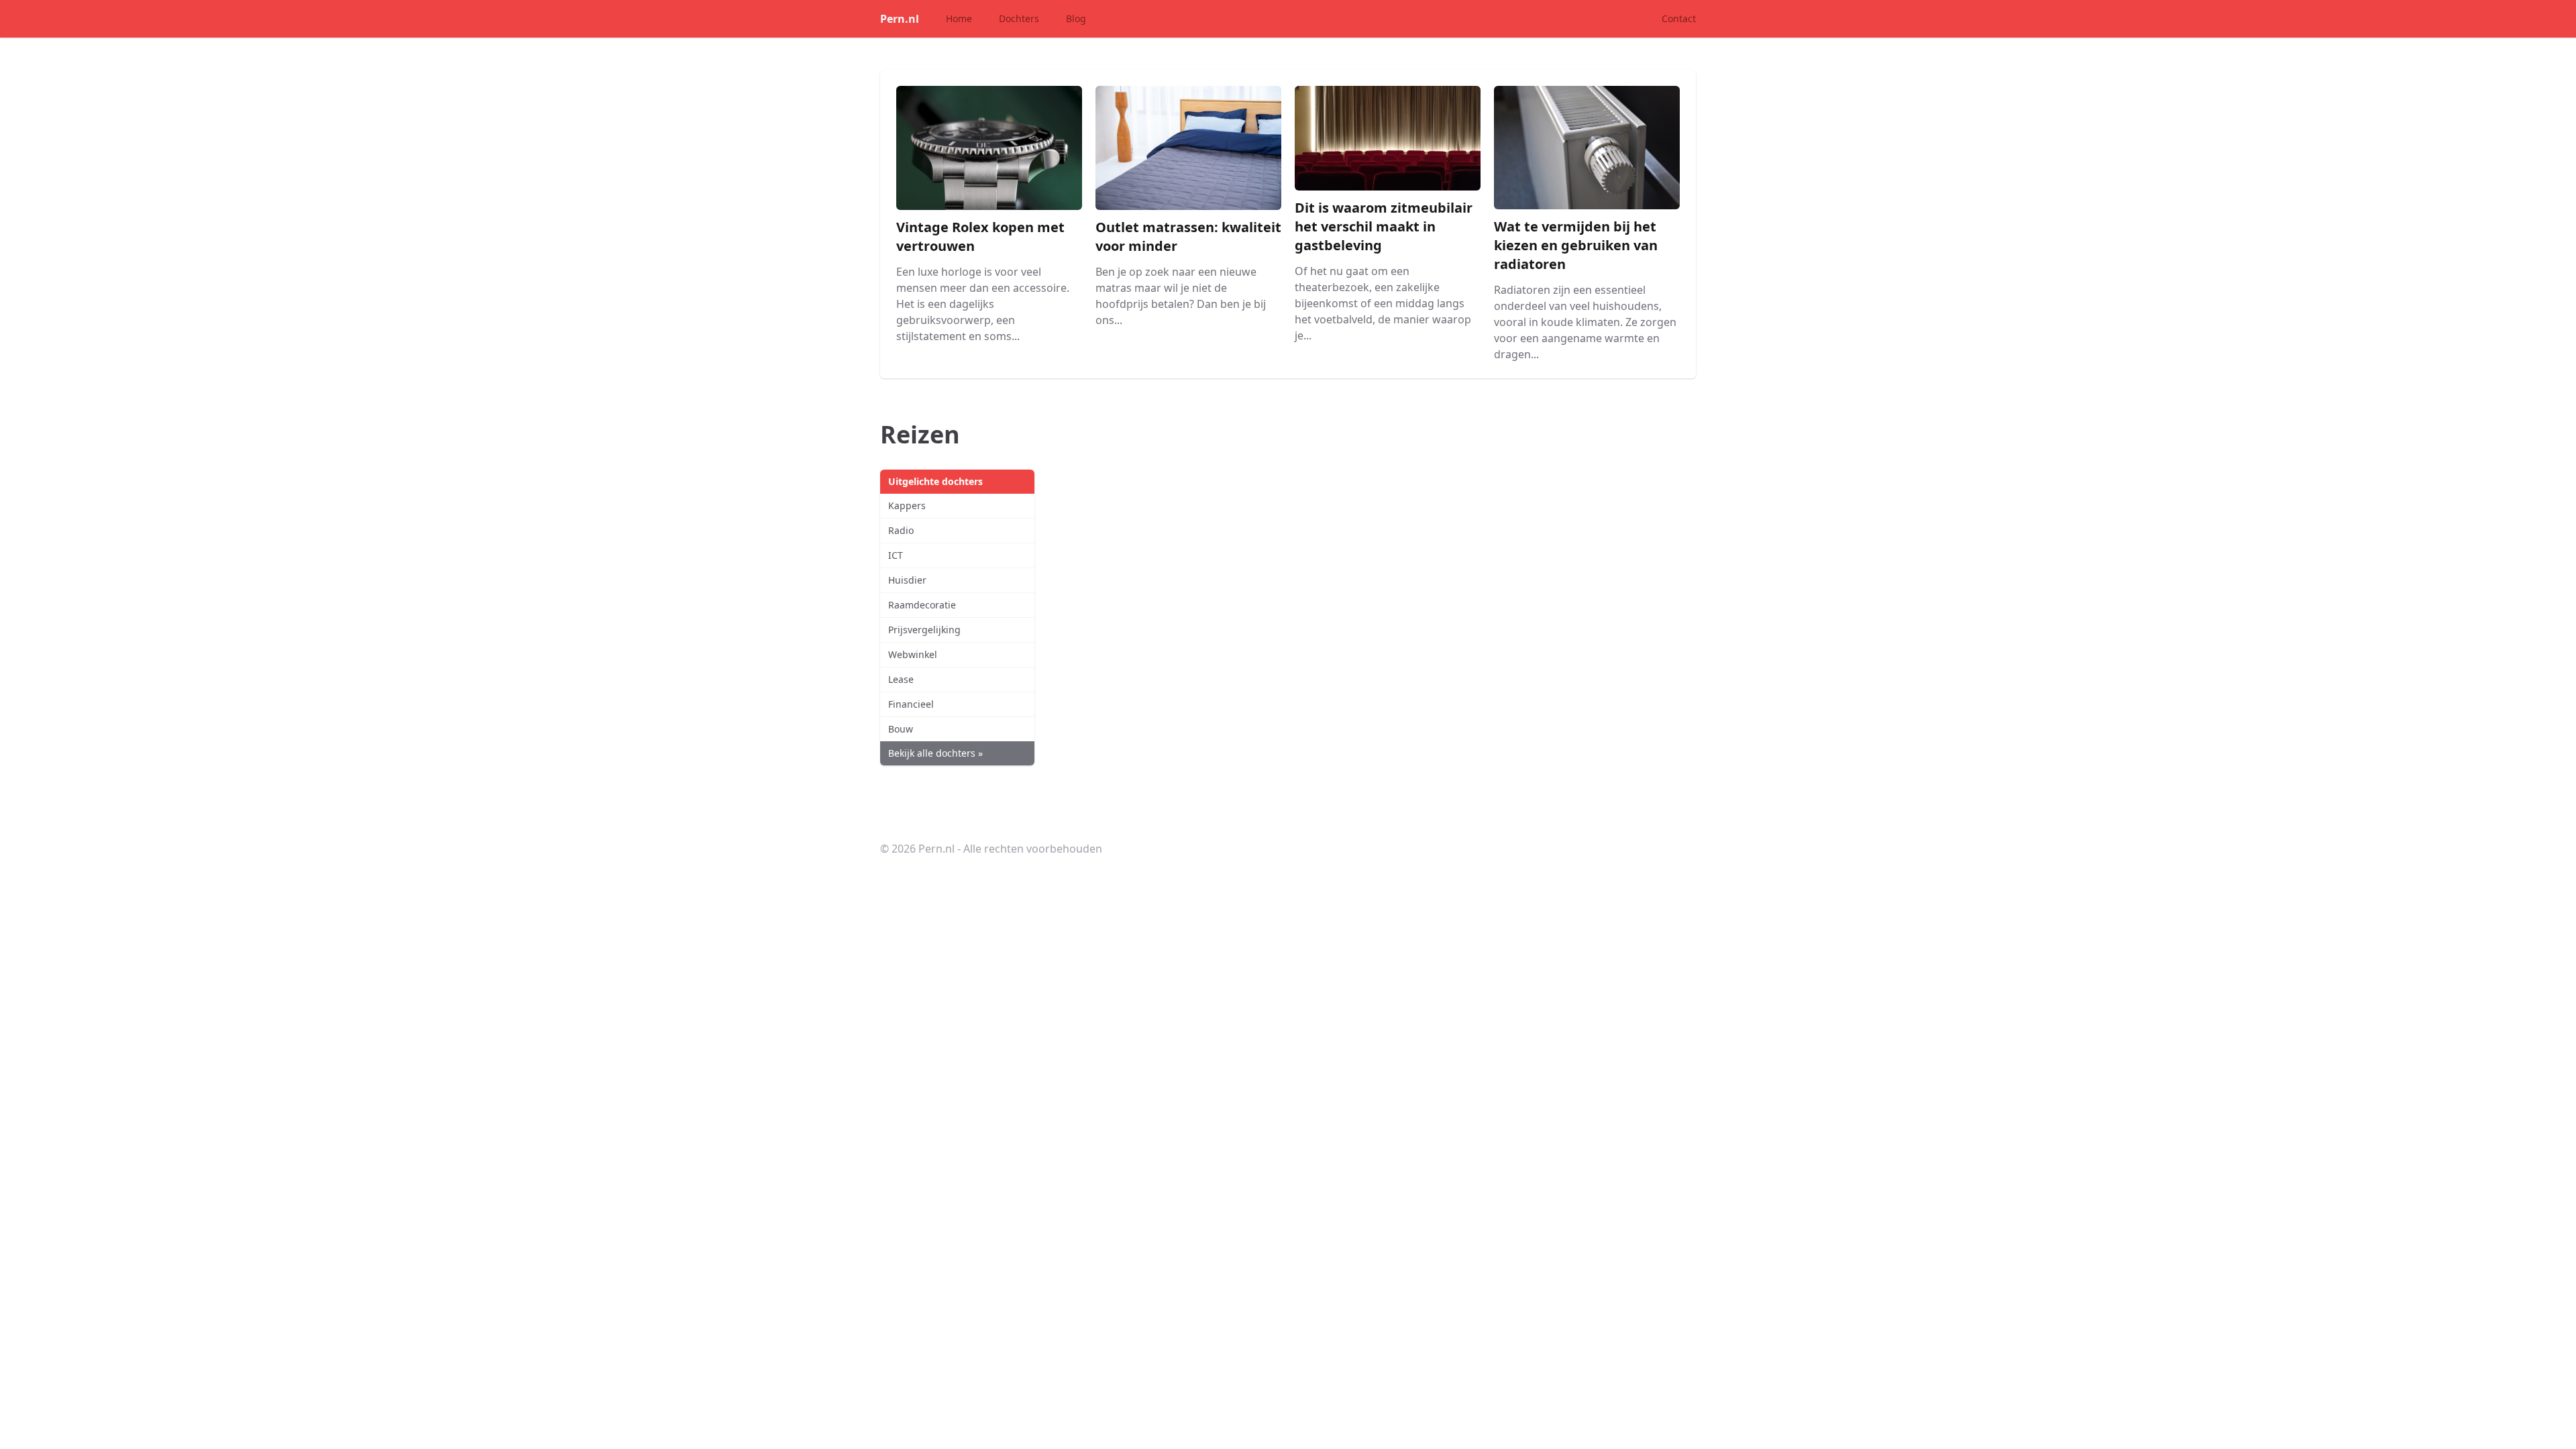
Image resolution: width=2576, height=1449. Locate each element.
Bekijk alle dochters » (935, 753)
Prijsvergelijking (924, 630)
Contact (1679, 18)
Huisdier (907, 580)
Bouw (901, 729)
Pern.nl (900, 19)
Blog (1076, 18)
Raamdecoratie (922, 605)
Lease (901, 679)
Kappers (907, 505)
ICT (896, 555)
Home (959, 18)
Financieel (911, 704)
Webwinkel (913, 654)
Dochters (1019, 18)
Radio (901, 530)
